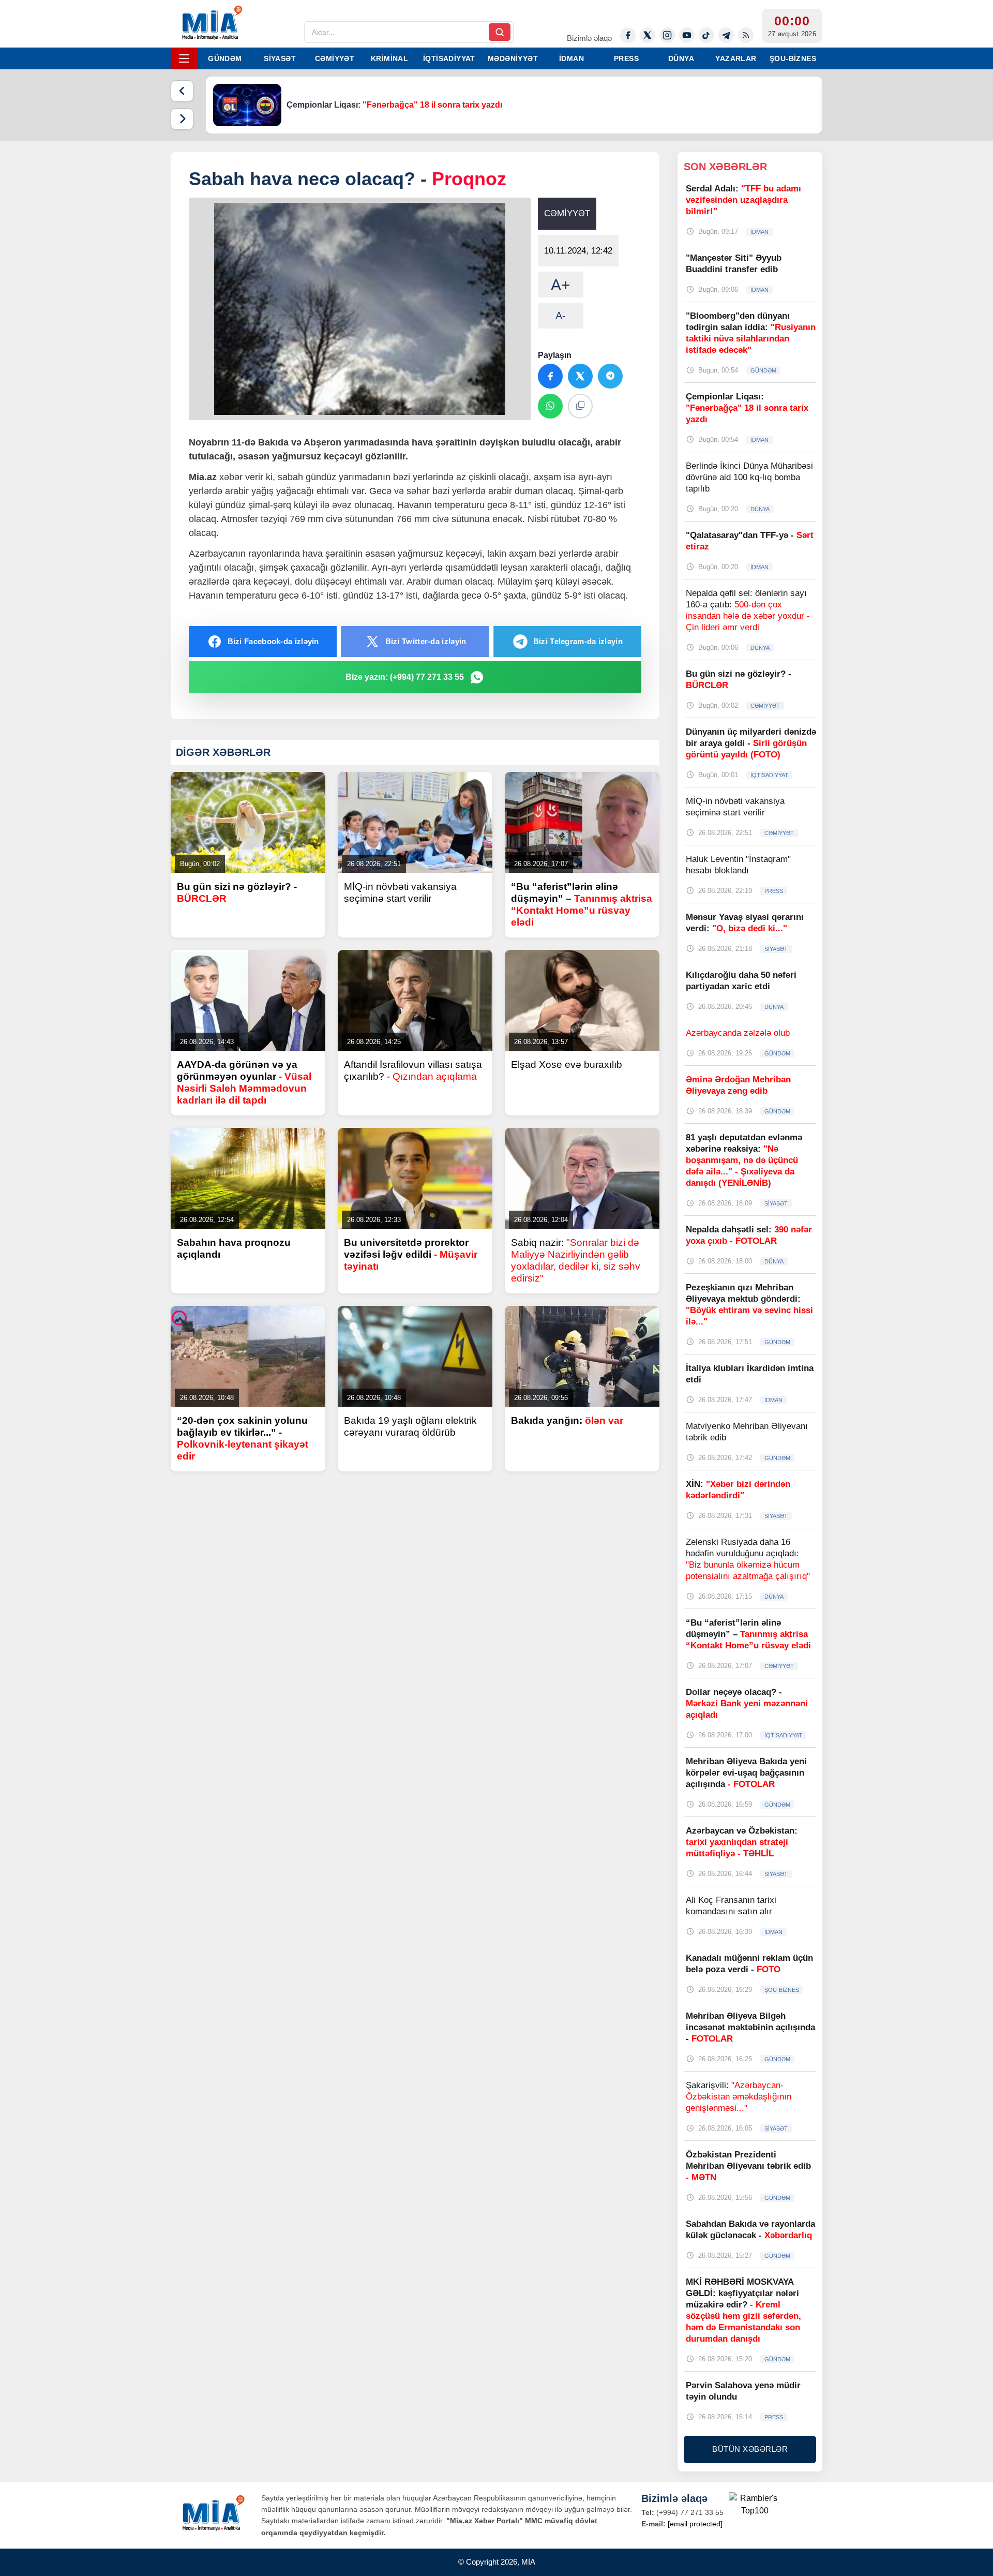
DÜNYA (681, 58)
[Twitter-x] (648, 35)
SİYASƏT (280, 58)
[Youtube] (687, 35)
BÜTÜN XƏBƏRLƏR (750, 2449)
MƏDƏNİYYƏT (513, 58)
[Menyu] (184, 58)
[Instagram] (667, 35)
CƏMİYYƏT (335, 58)
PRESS (626, 58)
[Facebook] (628, 35)
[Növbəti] (182, 119)
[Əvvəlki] (182, 91)
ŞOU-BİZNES (793, 58)
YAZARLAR (736, 58)
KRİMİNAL (389, 58)
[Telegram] (726, 35)
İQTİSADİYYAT (449, 58)
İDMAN (571, 58)
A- (561, 316)
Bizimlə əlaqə (589, 38)
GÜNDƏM (225, 58)
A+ (561, 285)
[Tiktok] (706, 35)
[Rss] (746, 35)
